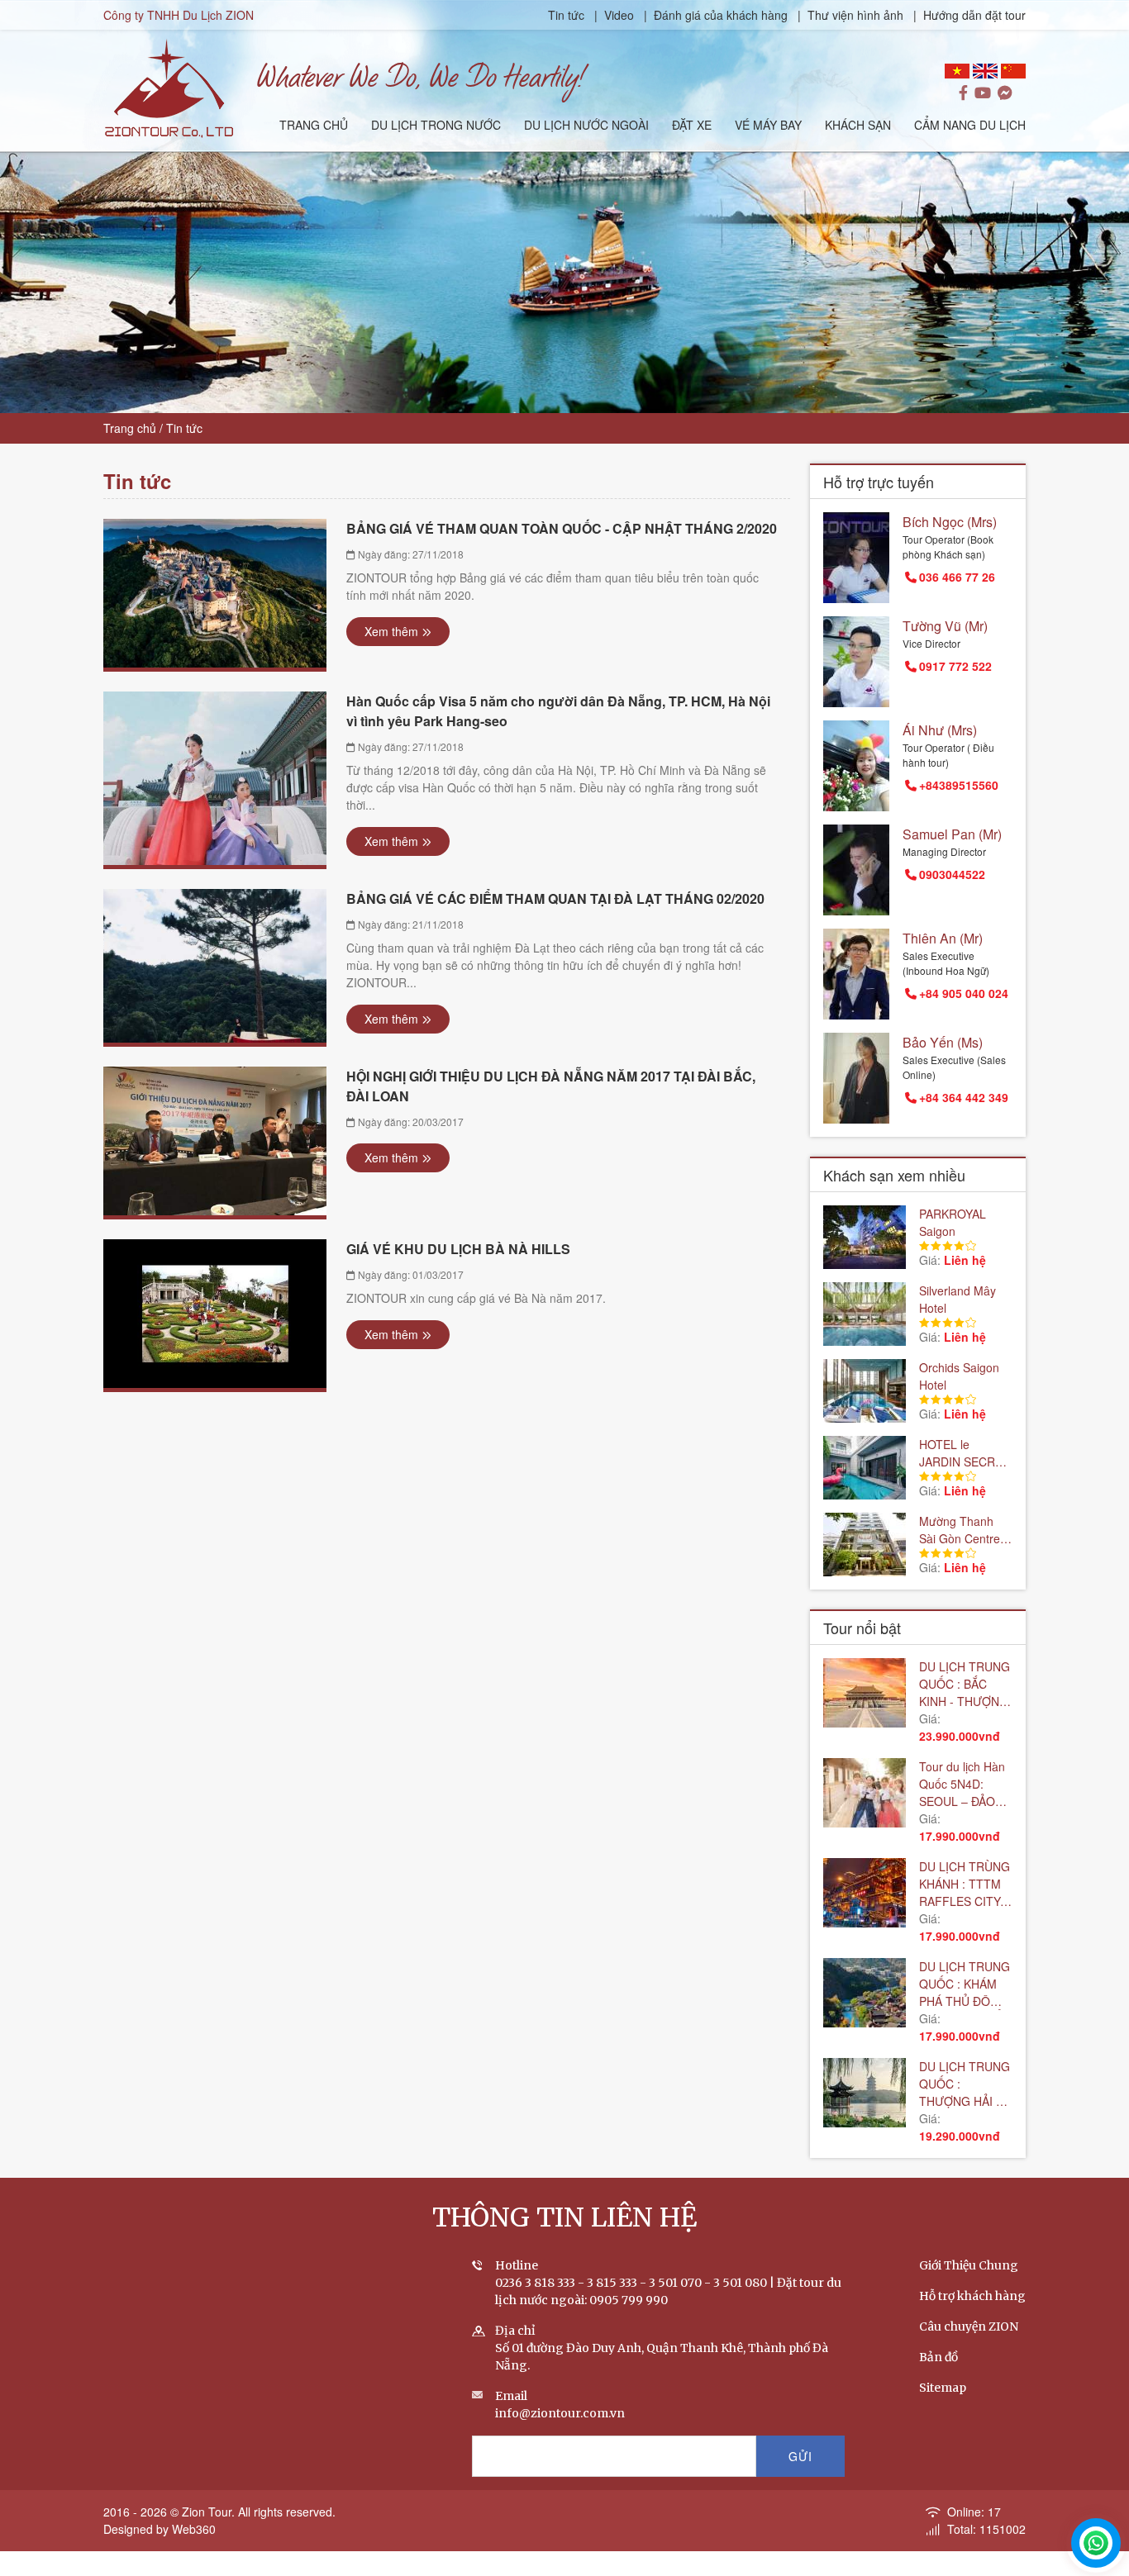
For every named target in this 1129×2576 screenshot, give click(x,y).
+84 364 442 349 (964, 1097)
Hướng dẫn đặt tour (974, 15)
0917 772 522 (955, 666)
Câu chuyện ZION (969, 2326)
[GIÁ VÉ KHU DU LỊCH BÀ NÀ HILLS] (215, 1314)
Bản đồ (938, 2357)
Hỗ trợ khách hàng (972, 2296)
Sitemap (943, 2388)
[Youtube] (983, 93)
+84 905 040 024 (964, 993)
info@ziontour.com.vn (560, 2413)
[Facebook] (963, 93)
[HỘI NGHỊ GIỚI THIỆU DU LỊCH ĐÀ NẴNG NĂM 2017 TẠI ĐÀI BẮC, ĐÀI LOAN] (215, 1141)
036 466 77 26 (957, 577)
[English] (985, 71)
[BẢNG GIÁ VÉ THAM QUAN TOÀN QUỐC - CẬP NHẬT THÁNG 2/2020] (215, 593)
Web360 (194, 2529)
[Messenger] (1005, 93)
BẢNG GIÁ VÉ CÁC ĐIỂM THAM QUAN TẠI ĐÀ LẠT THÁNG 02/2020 (555, 898)
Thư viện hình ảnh (855, 15)
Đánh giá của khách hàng (721, 15)
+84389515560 (959, 785)
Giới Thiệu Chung (969, 2265)
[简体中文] (1013, 71)
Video (619, 15)
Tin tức (568, 15)
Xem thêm (391, 631)
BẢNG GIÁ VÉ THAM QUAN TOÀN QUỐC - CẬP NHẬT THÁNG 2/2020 (562, 528)
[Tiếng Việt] (957, 71)
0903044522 (952, 874)
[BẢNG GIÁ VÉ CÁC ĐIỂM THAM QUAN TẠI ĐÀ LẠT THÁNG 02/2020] (215, 966)
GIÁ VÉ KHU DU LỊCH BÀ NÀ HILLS (458, 1249)
